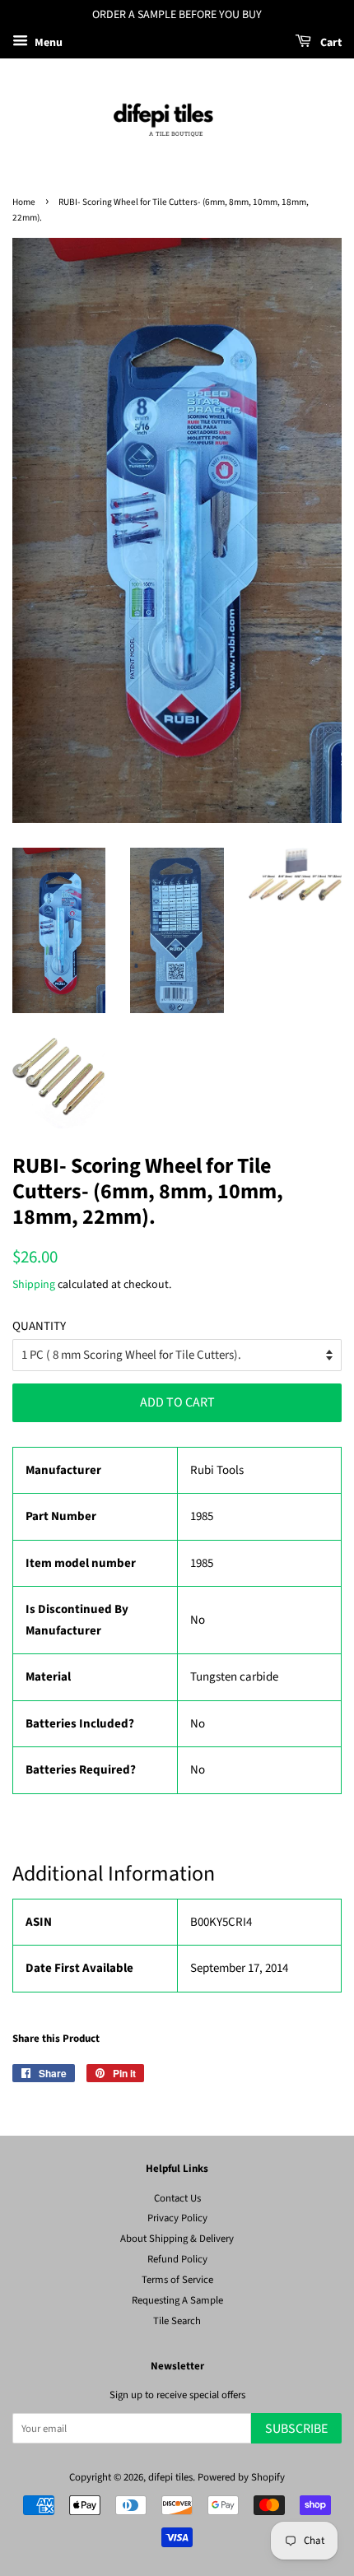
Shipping (34, 1285)
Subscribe (296, 2429)
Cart (330, 43)
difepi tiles (170, 2477)
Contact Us (177, 2198)
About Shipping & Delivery (177, 2239)
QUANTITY (39, 1326)
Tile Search (177, 2321)
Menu (47, 43)
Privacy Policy (177, 2218)
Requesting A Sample (177, 2300)
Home (24, 202)
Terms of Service (177, 2280)
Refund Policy (177, 2259)
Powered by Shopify (241, 2477)
